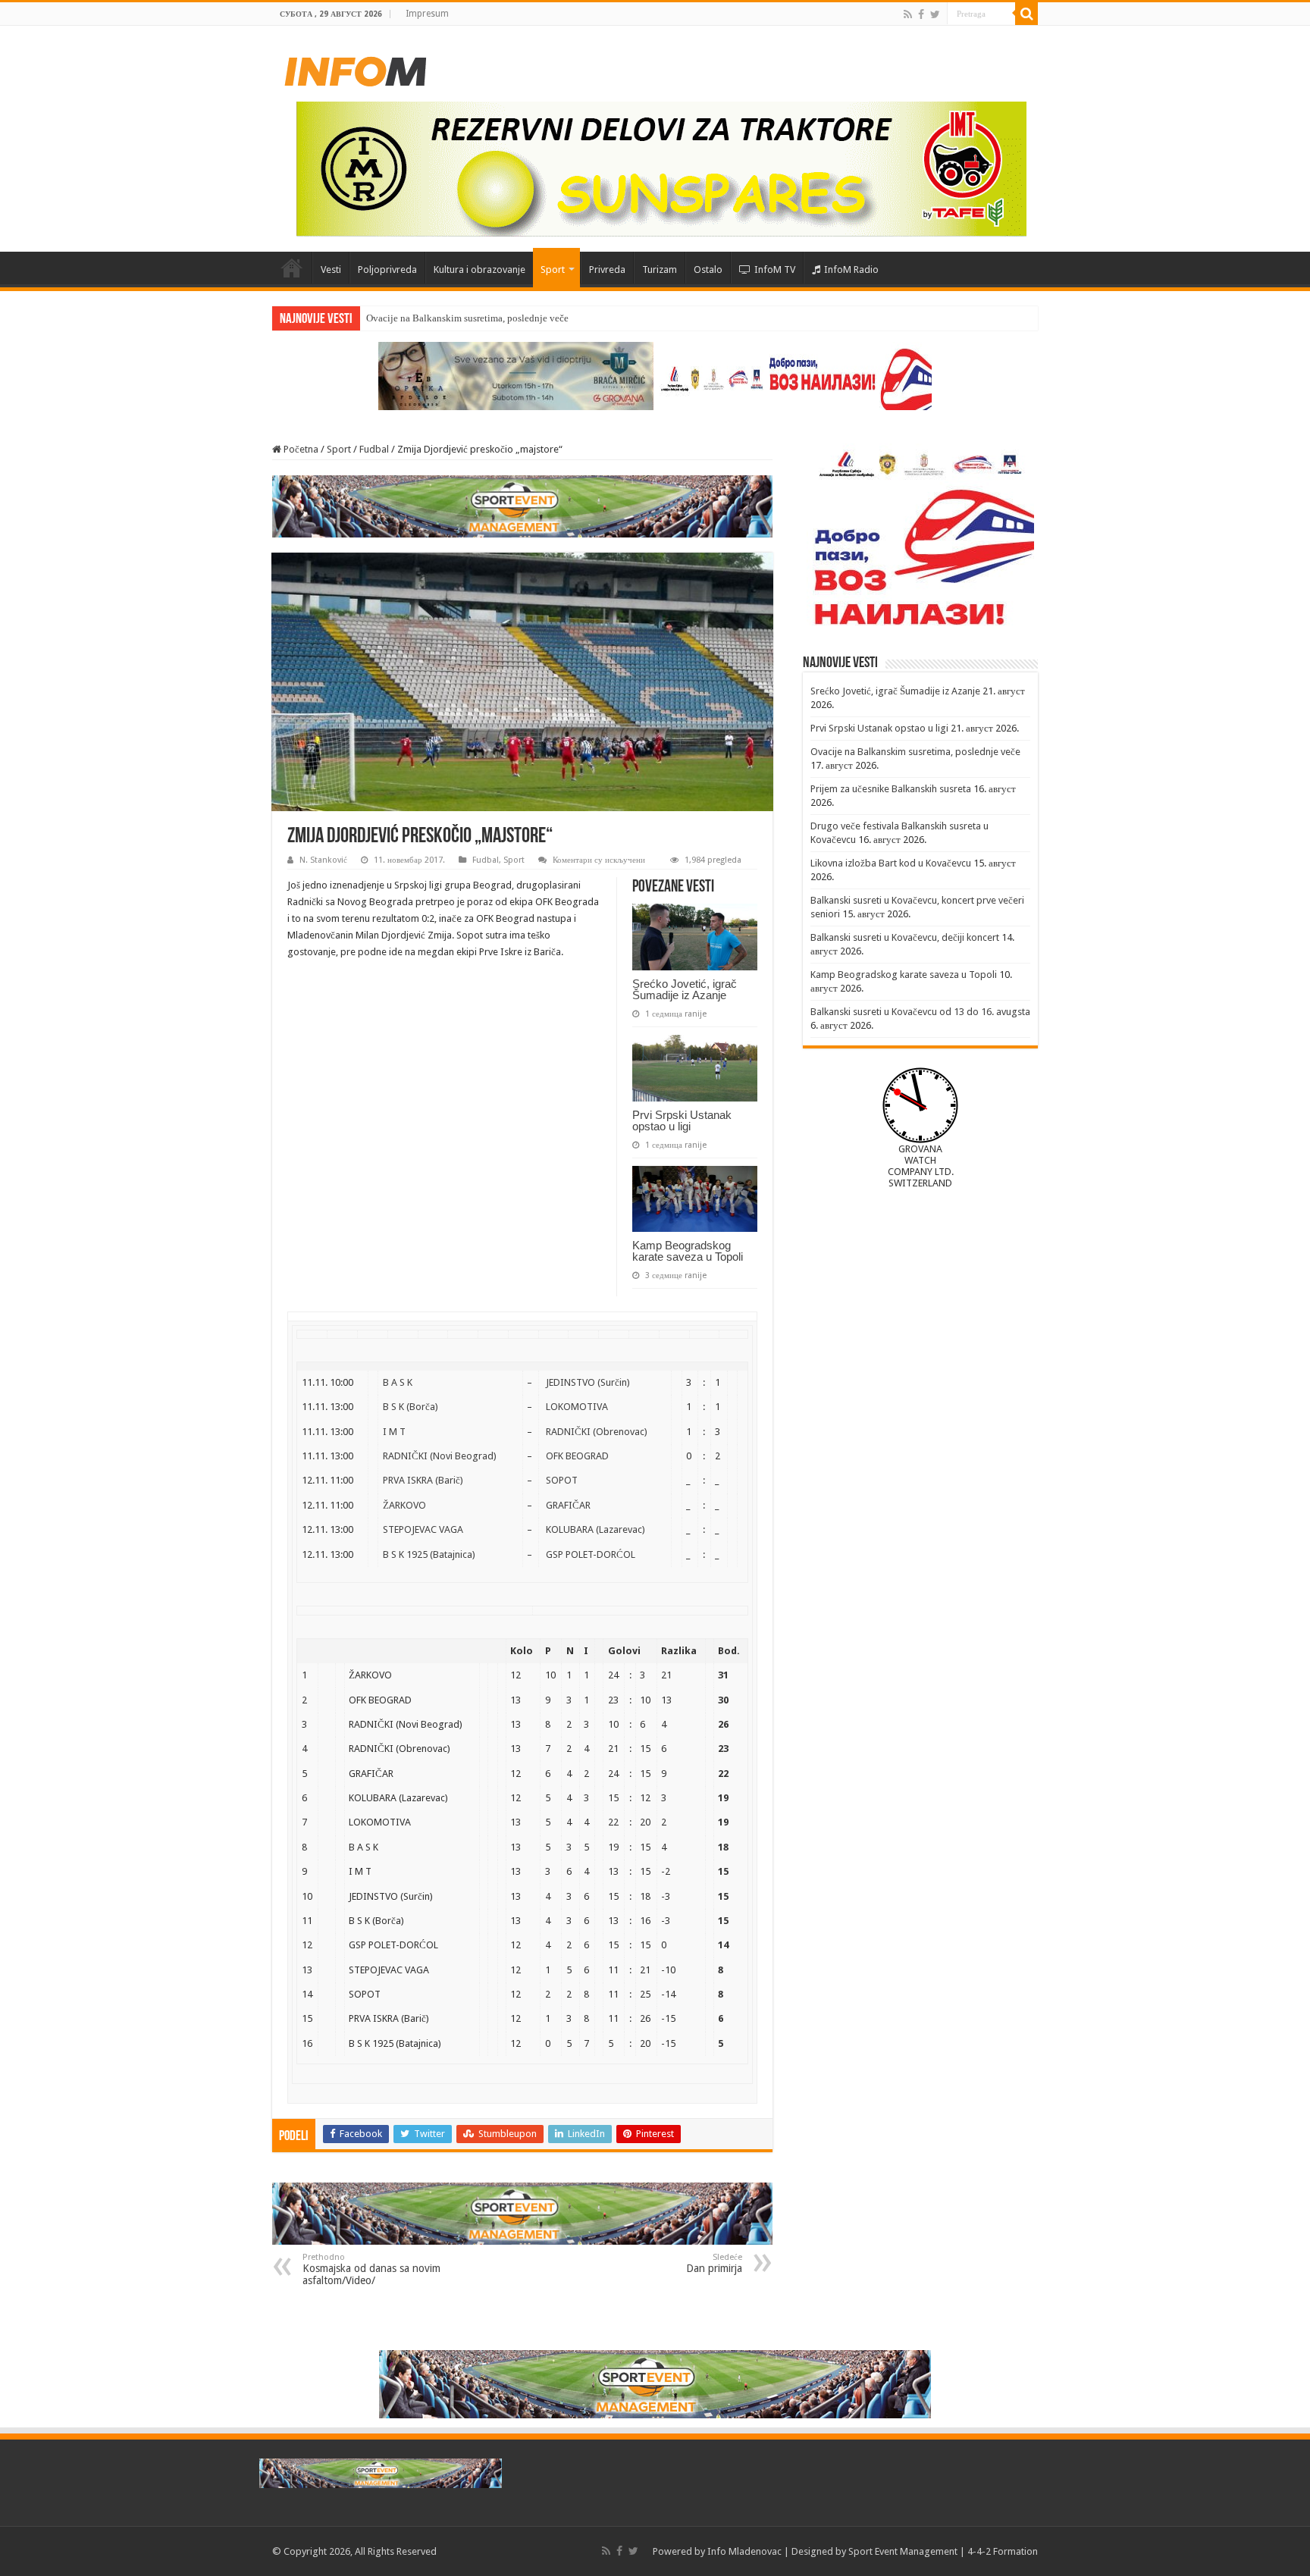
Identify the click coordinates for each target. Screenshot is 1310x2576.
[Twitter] (935, 14)
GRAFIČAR (568, 1505)
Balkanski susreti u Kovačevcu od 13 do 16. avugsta (920, 1012)
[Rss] (908, 14)
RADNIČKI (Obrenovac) (597, 1432)
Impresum (427, 14)
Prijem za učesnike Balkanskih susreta (891, 789)
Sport (553, 270)
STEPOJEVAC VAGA (423, 1529)
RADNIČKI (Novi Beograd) (440, 1456)
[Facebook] (921, 14)
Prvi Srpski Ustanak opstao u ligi (682, 1120)
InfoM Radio (851, 270)
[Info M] (356, 68)
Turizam (660, 270)
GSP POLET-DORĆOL (591, 1554)
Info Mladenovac (744, 2551)
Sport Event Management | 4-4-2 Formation (943, 2551)
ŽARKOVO (404, 1505)
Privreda (607, 270)
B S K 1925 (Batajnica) (429, 1554)
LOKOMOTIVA (577, 1407)
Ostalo (708, 270)
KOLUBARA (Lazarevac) (595, 1529)
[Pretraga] (1026, 14)
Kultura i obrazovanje (479, 270)
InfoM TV (775, 270)
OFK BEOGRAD (577, 1456)
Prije (376, 318)
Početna (292, 268)
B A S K (398, 1382)
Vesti (331, 270)
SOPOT (562, 1480)
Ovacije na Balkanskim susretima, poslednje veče (915, 752)
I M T (394, 1432)
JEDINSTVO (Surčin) (588, 1382)
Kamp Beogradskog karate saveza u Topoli (688, 1251)
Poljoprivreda (387, 270)
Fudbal (374, 449)
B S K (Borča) (411, 1407)
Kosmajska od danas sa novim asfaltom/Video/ (371, 2269)
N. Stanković (323, 860)
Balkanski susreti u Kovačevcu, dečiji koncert (905, 937)
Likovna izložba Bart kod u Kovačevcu (891, 863)
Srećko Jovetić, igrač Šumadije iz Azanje (685, 989)
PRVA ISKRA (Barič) (423, 1480)
